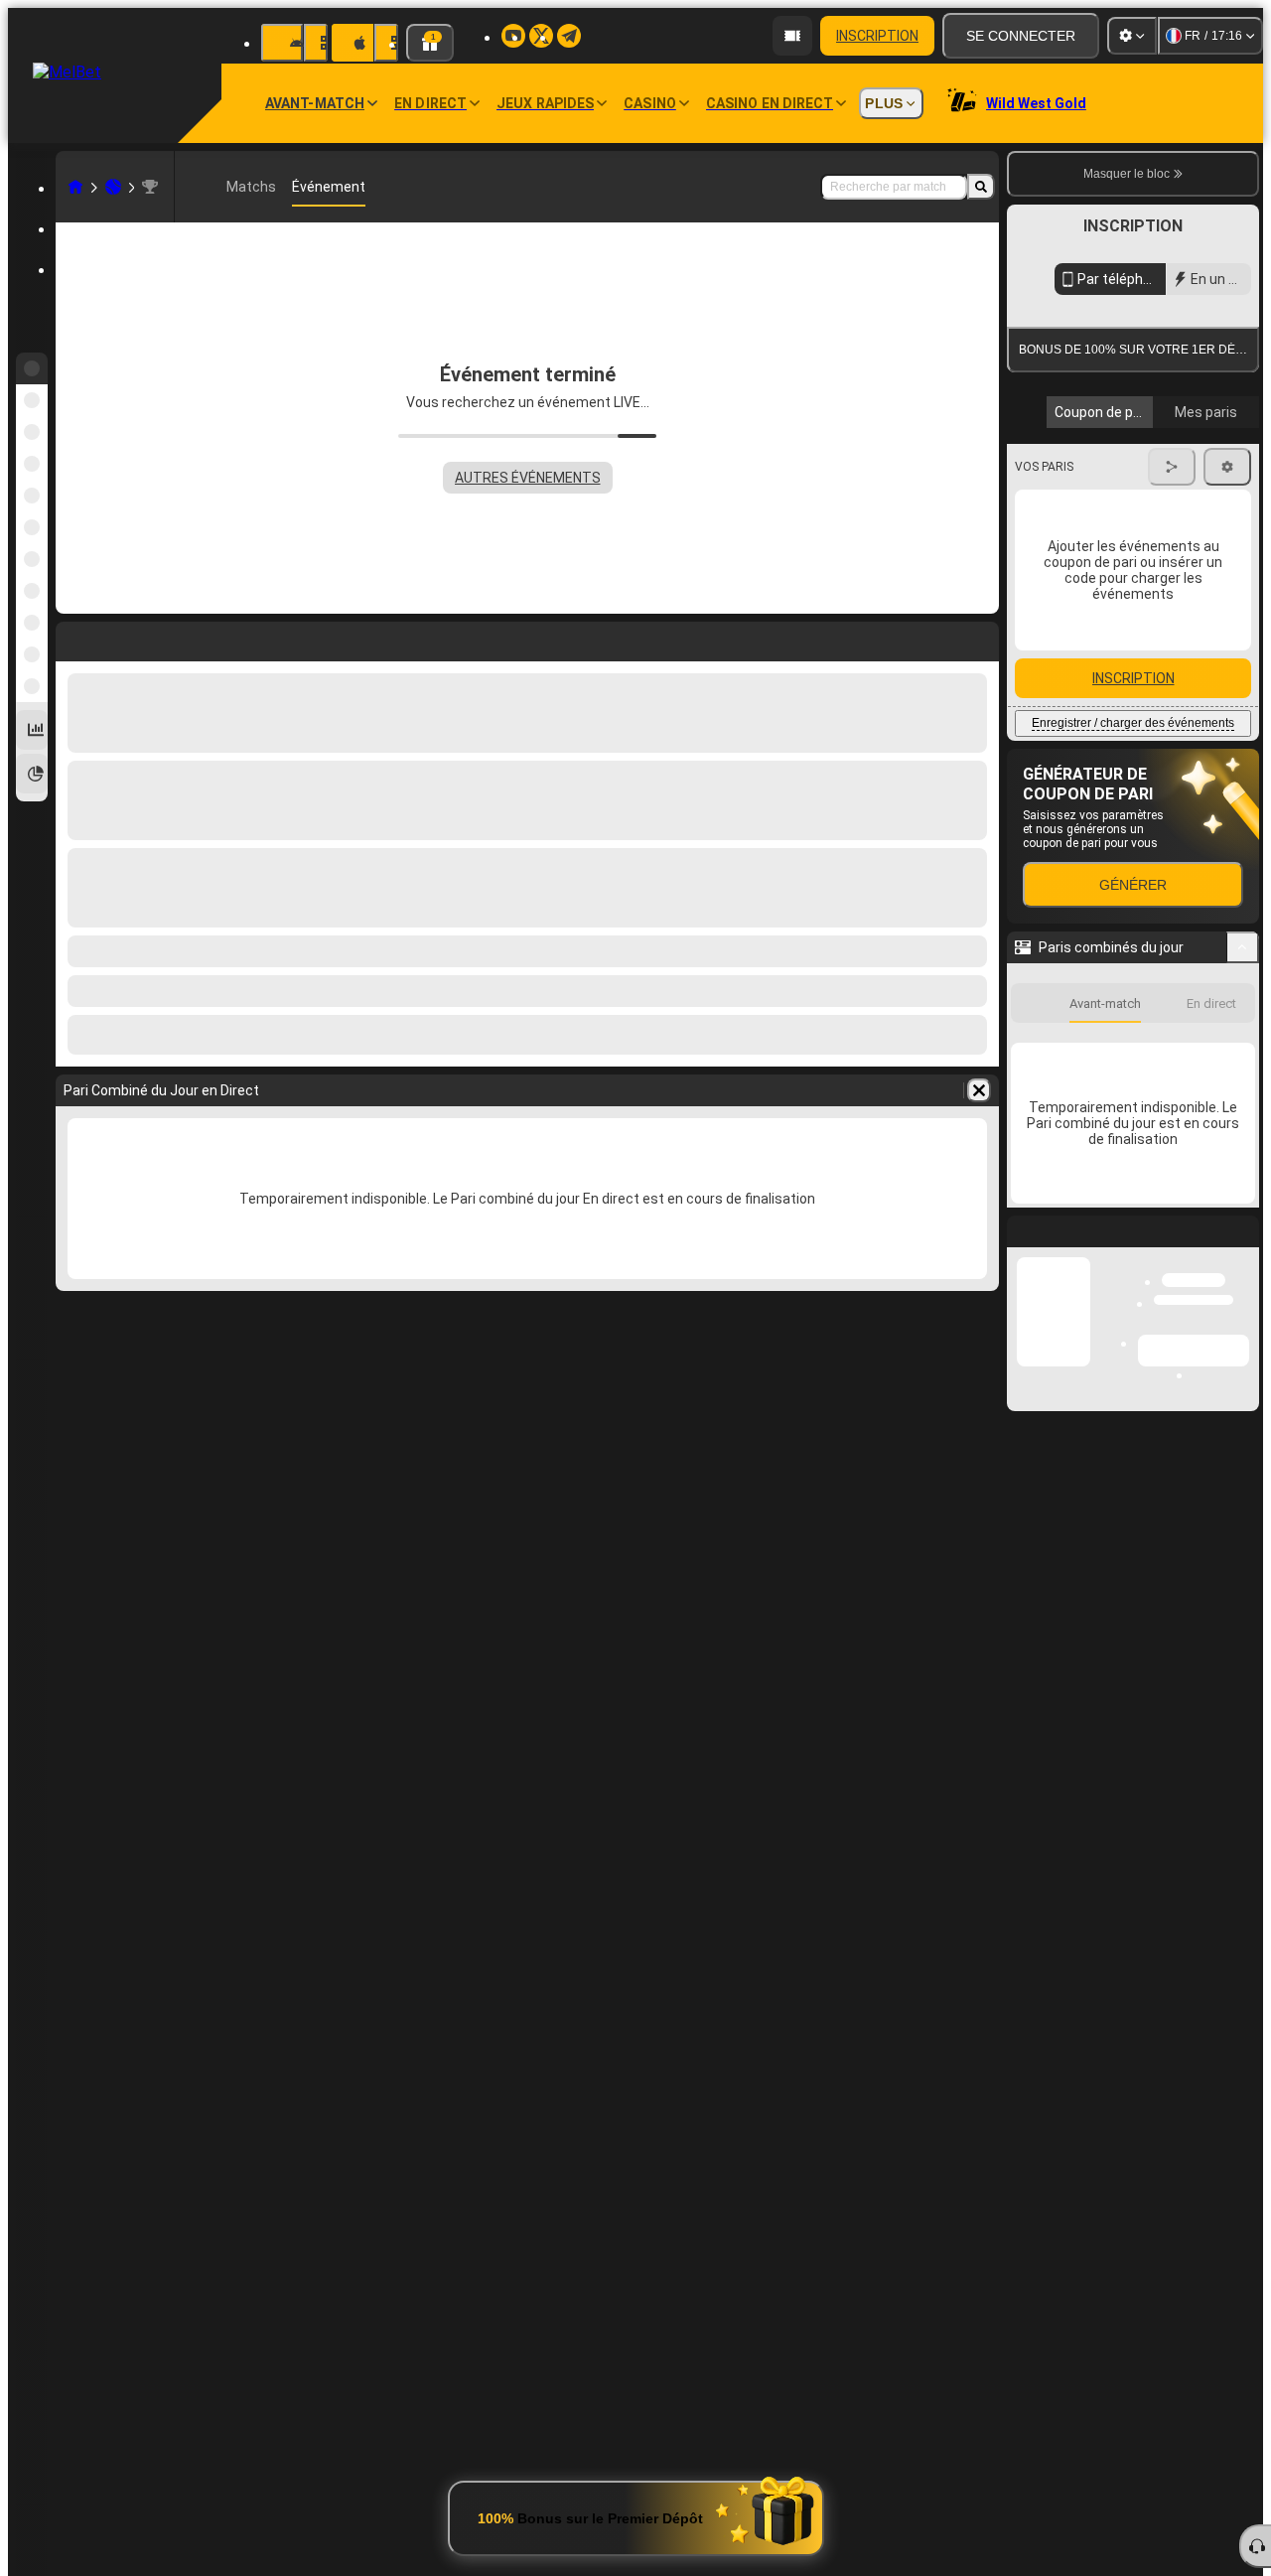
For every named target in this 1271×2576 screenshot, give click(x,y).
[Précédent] (1170, 675)
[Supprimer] (979, 1090)
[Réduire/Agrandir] (1243, 1140)
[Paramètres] (1132, 36)
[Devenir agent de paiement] (792, 36)
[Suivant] (1228, 675)
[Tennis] (113, 187)
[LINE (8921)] (75, 187)
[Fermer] (1243, 1440)
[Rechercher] (981, 187)
